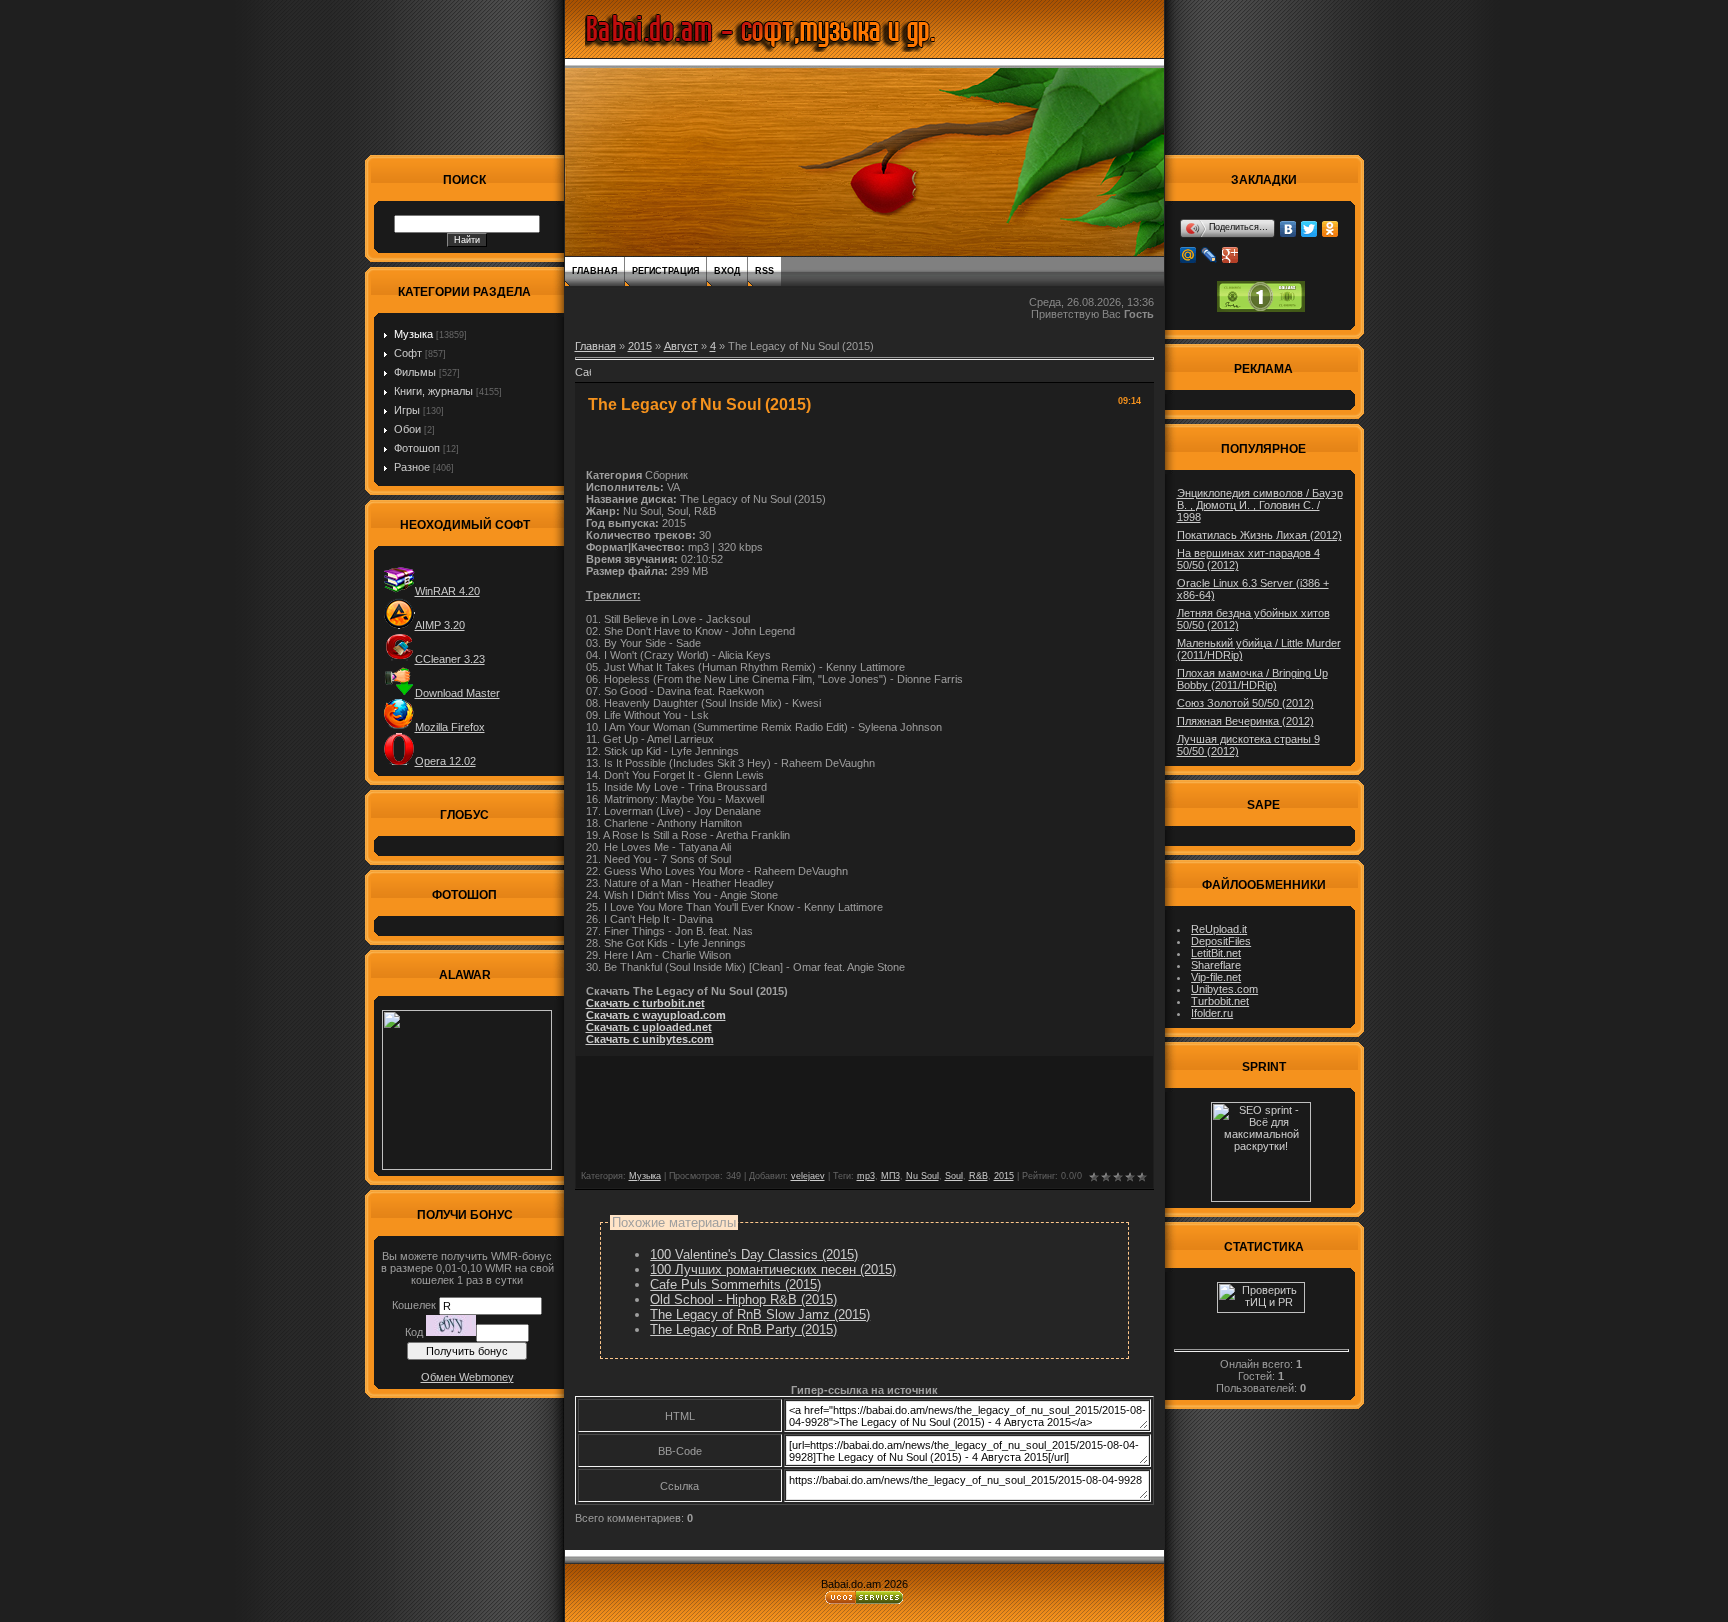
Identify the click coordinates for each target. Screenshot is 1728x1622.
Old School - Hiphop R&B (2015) (743, 1299)
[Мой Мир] (1188, 255)
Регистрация (665, 271)
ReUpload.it (1219, 929)
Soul (954, 1176)
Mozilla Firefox (450, 727)
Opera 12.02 (445, 761)
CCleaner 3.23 (450, 659)
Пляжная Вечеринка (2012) (1245, 721)
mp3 (866, 1176)
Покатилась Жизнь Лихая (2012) (1259, 535)
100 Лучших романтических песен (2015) (773, 1269)
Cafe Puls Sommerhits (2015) (735, 1284)
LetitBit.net (1216, 953)
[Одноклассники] (1330, 229)
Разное (412, 467)
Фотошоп (417, 448)
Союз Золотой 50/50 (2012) (1245, 703)
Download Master (457, 693)
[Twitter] (1309, 229)
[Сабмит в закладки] (583, 378)
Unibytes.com (1224, 989)
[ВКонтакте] (1288, 229)
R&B (978, 1176)
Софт (408, 353)
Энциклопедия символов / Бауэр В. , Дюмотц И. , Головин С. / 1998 (1260, 505)
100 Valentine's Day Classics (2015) (754, 1254)
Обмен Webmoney (467, 1377)
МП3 (890, 1176)
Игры (407, 410)
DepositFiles (1221, 941)
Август (681, 346)
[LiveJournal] (1209, 255)
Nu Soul (922, 1176)
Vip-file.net (1216, 977)
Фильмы (415, 372)
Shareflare (1216, 965)
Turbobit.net (1220, 1001)
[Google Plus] (1230, 255)
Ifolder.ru (1212, 1013)
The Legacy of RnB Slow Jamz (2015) (760, 1314)
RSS (764, 271)
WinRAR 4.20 (447, 591)
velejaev (808, 1176)
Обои (407, 429)
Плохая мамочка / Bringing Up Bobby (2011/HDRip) (1252, 679)
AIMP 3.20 (440, 625)
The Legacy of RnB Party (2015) (743, 1329)
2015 (640, 346)
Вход (727, 271)
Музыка (413, 334)
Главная (594, 271)
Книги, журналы (433, 391)
